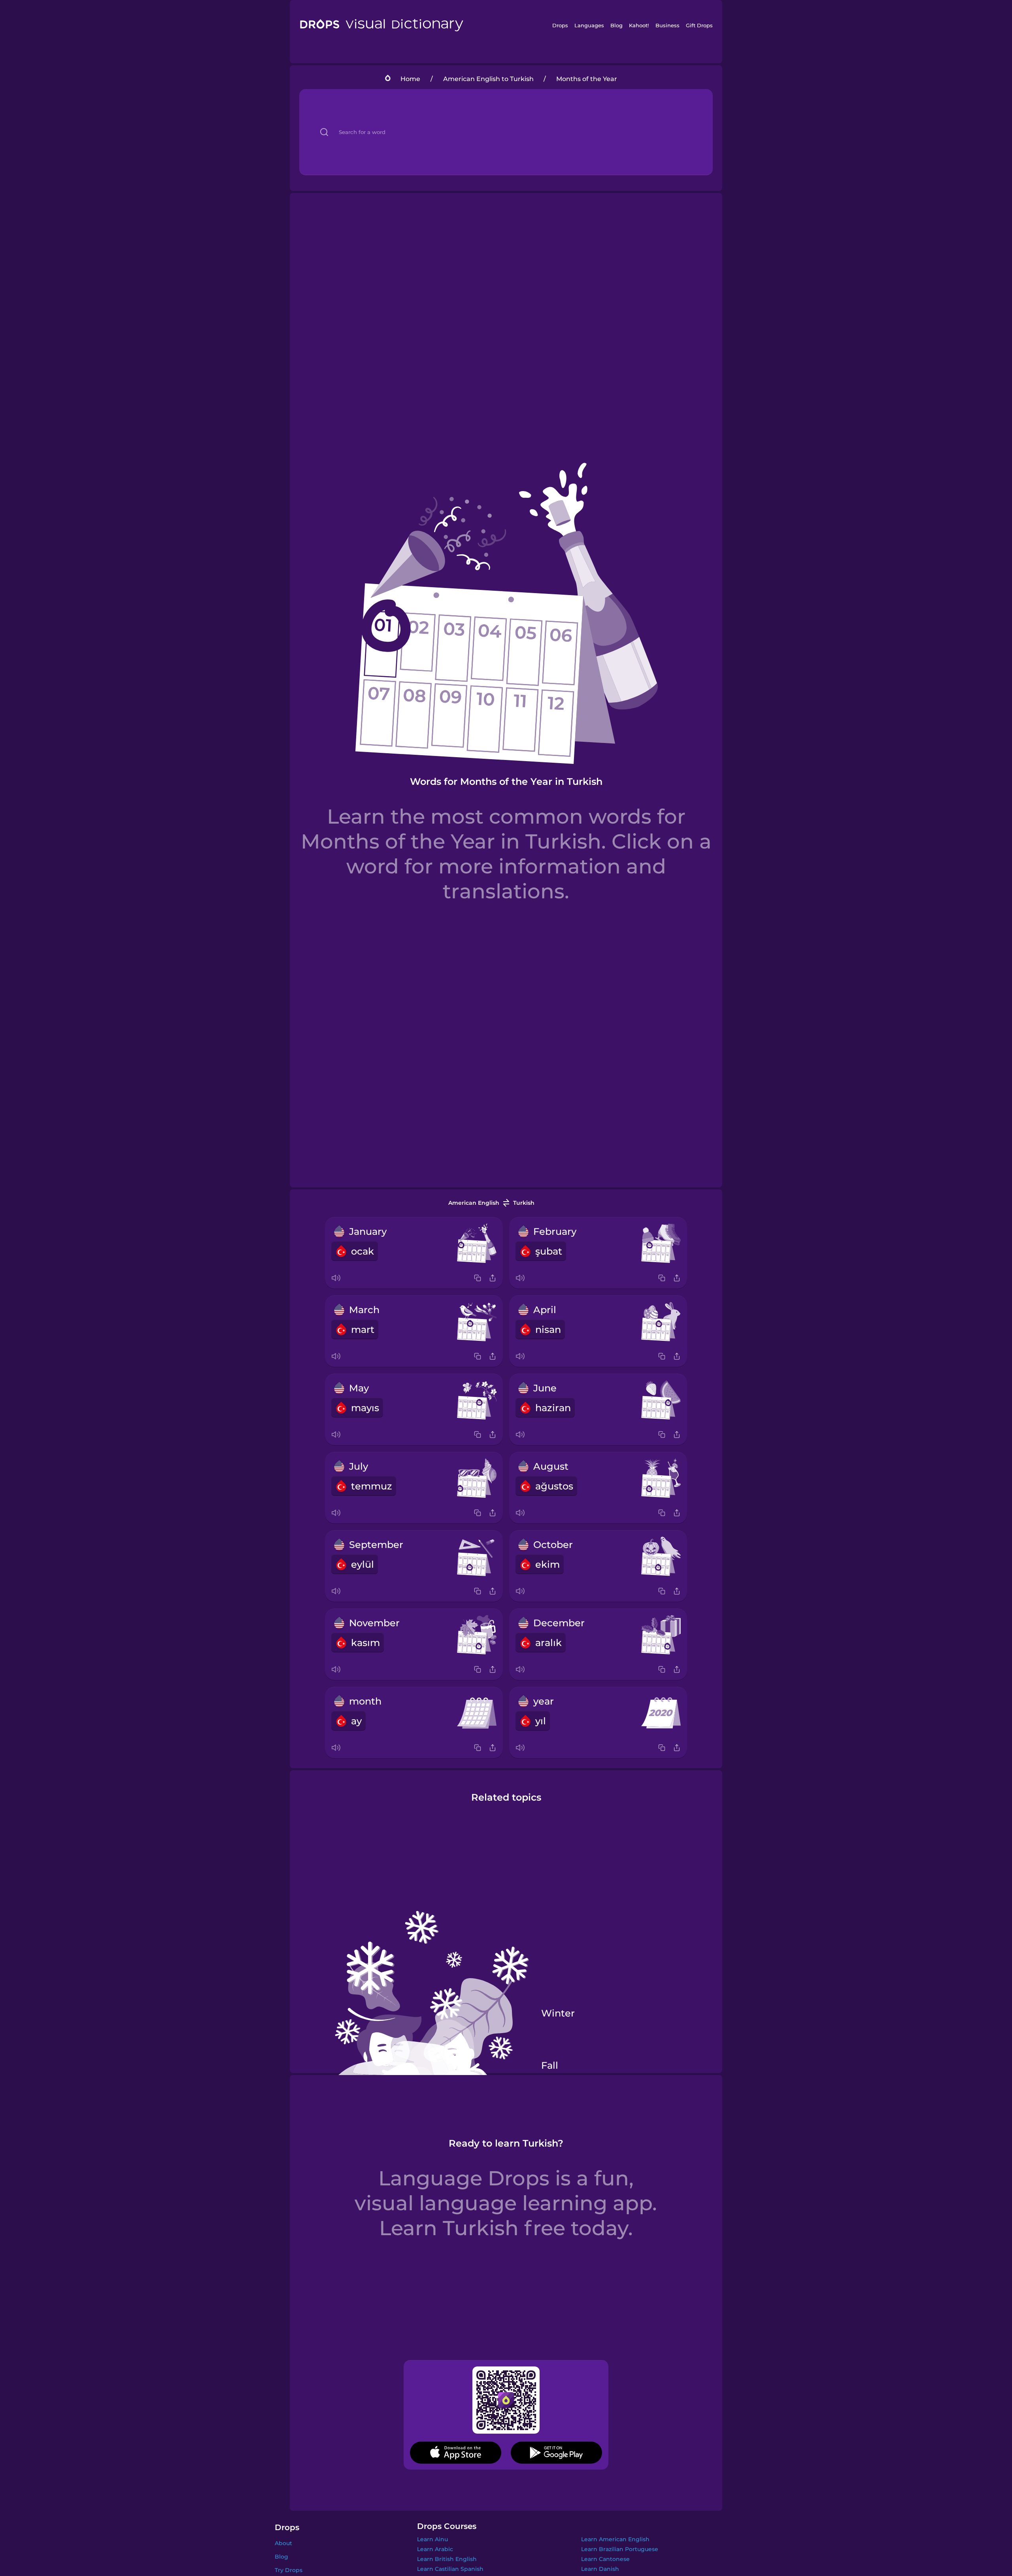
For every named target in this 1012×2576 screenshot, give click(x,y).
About (283, 2543)
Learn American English (615, 2539)
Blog (616, 25)
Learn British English (447, 2559)
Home (410, 79)
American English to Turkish (488, 79)
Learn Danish (600, 2569)
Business (667, 25)
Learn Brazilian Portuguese (620, 2549)
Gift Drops (699, 25)
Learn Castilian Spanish (450, 2569)
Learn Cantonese (605, 2559)
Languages (589, 25)
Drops (560, 25)
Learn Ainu (432, 2539)
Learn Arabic (435, 2549)
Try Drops (289, 2570)
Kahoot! (639, 25)
